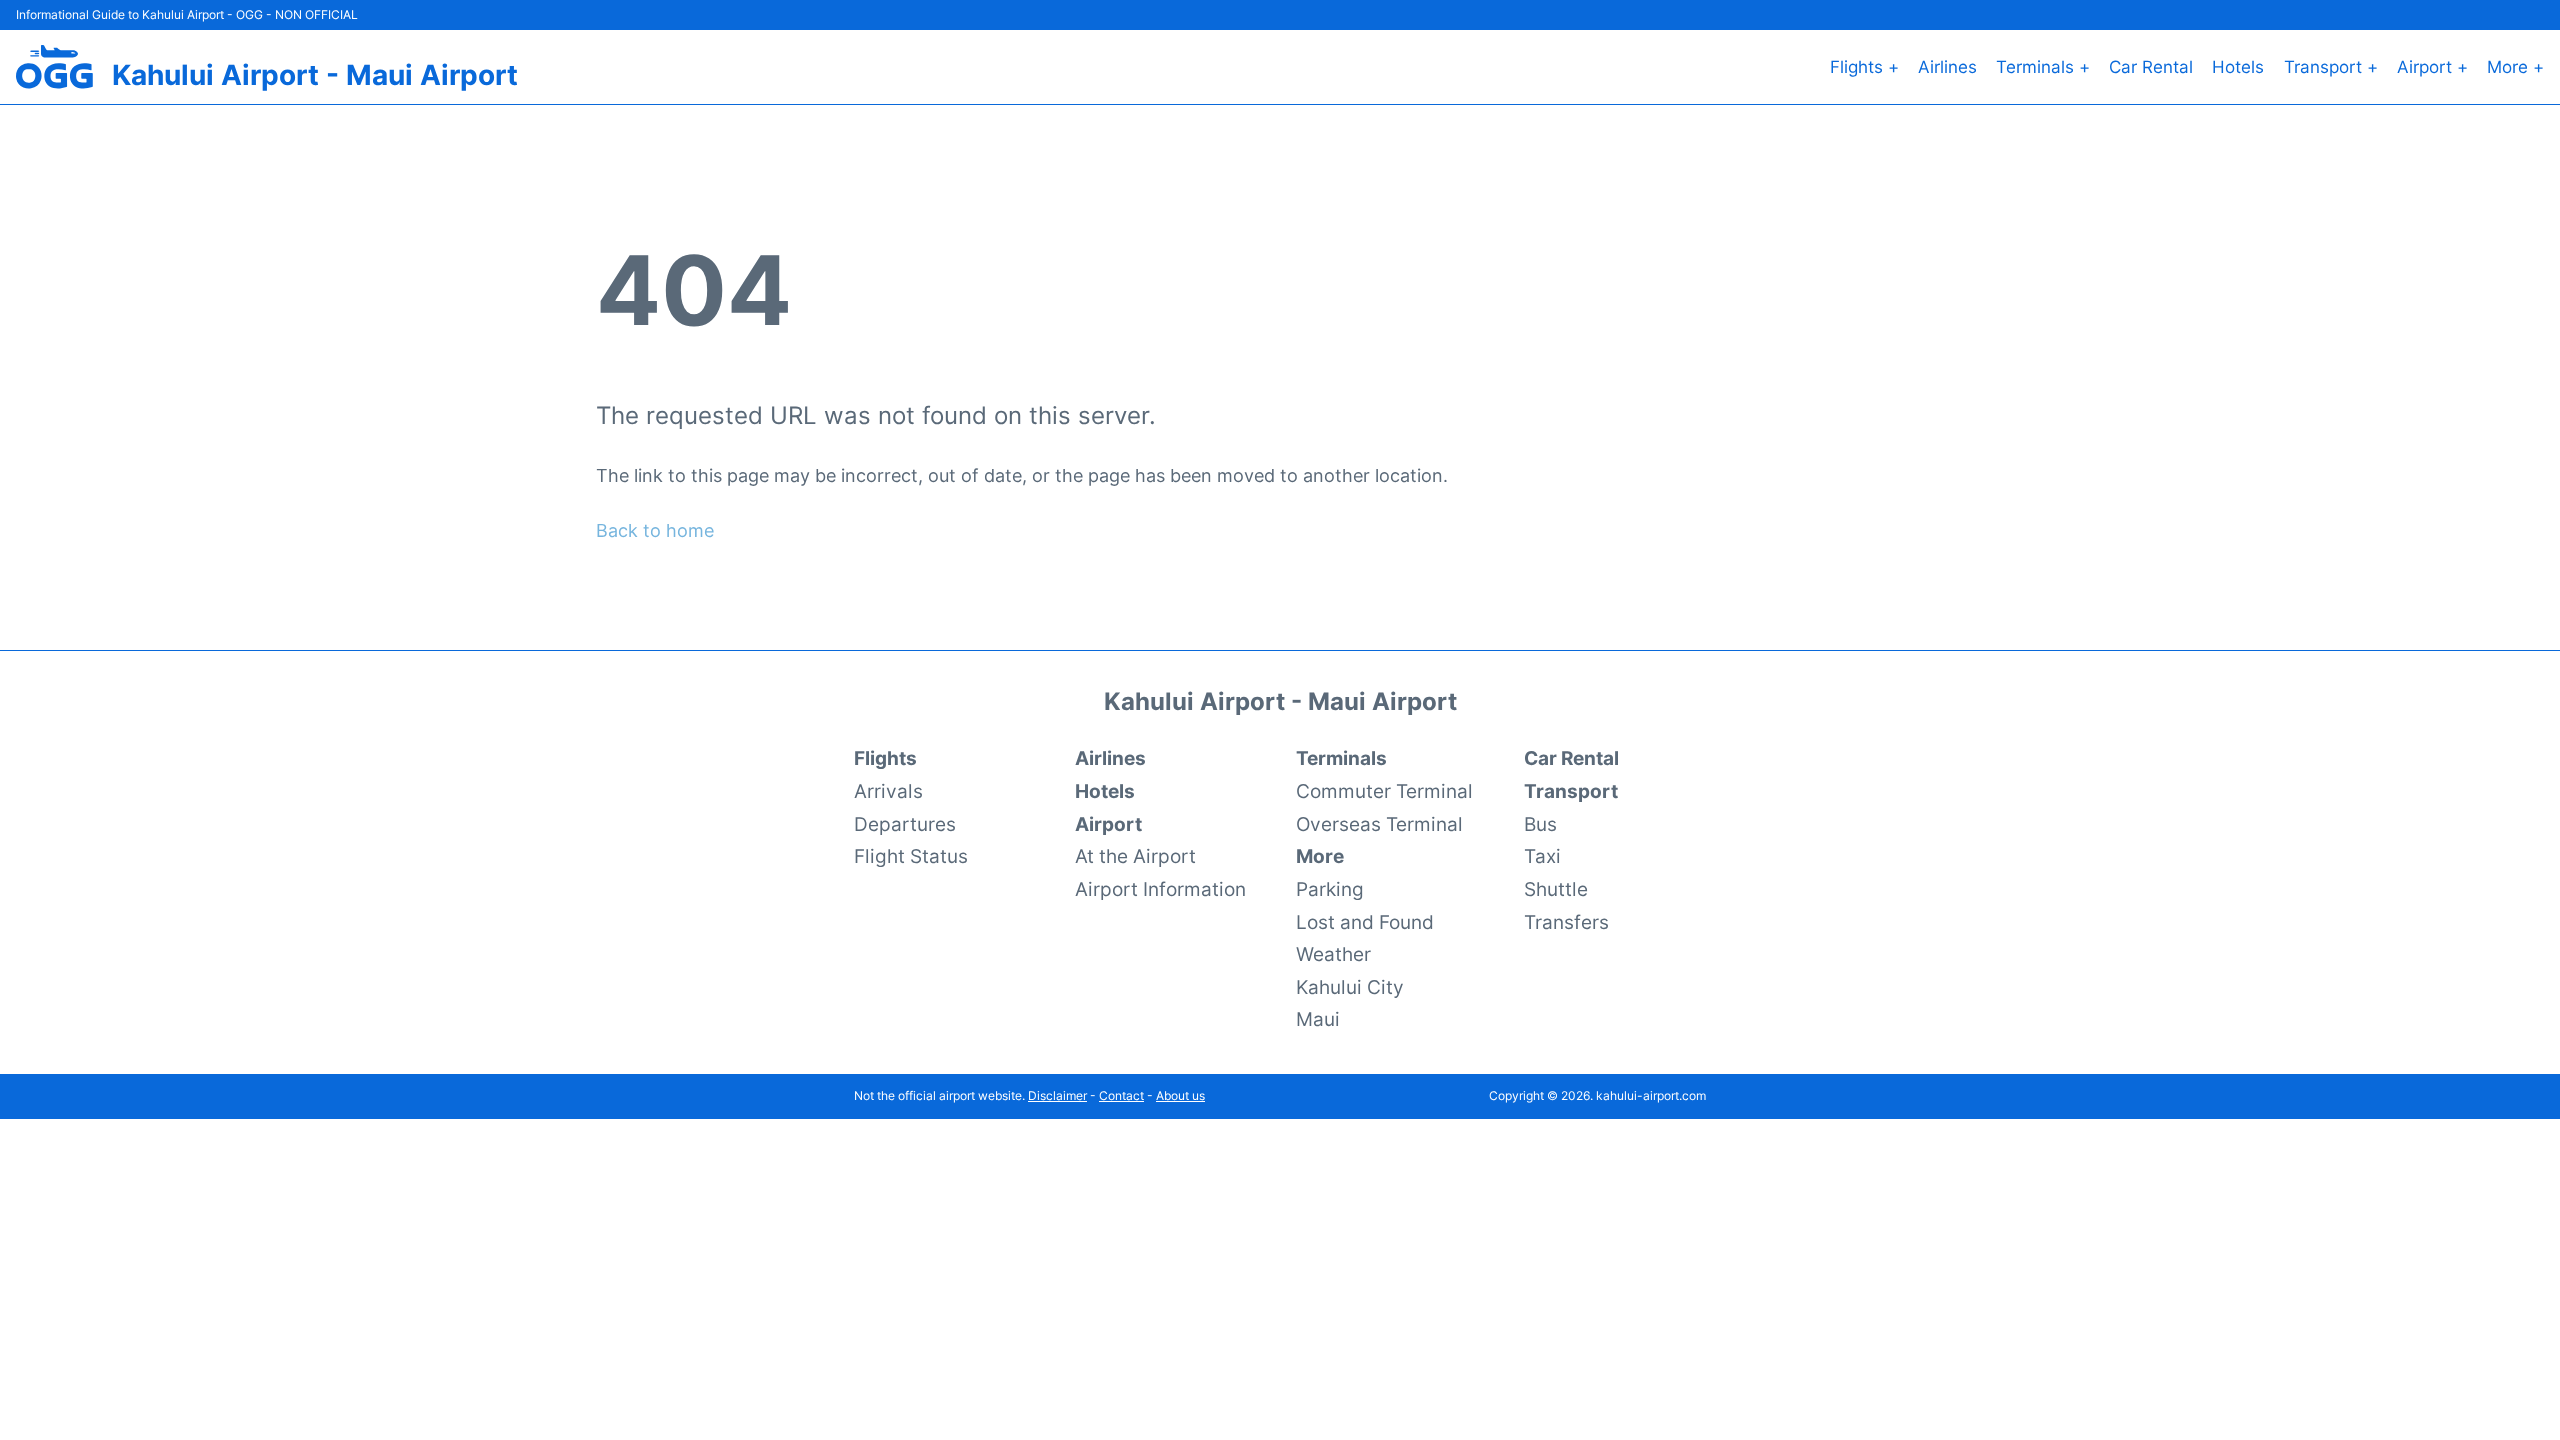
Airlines (1947, 67)
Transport (1571, 791)
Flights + (1864, 67)
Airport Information (1160, 889)
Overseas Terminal (1379, 824)
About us (1180, 1095)
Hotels (2238, 67)
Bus (1540, 824)
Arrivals (888, 791)
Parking (1330, 889)
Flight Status (911, 856)
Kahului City (1350, 987)
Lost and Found (1365, 922)
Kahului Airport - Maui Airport (315, 75)
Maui (1318, 1019)
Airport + (2432, 67)
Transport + (2331, 67)
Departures (905, 824)
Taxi (1542, 856)
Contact (1121, 1095)
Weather (1333, 954)
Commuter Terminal (1384, 791)
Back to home (655, 530)
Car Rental (2151, 67)
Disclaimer (1057, 1095)
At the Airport (1135, 856)
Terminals (1341, 758)
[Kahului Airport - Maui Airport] (54, 67)
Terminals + (2043, 67)
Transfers (1566, 922)
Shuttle (1556, 889)
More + (2515, 67)
